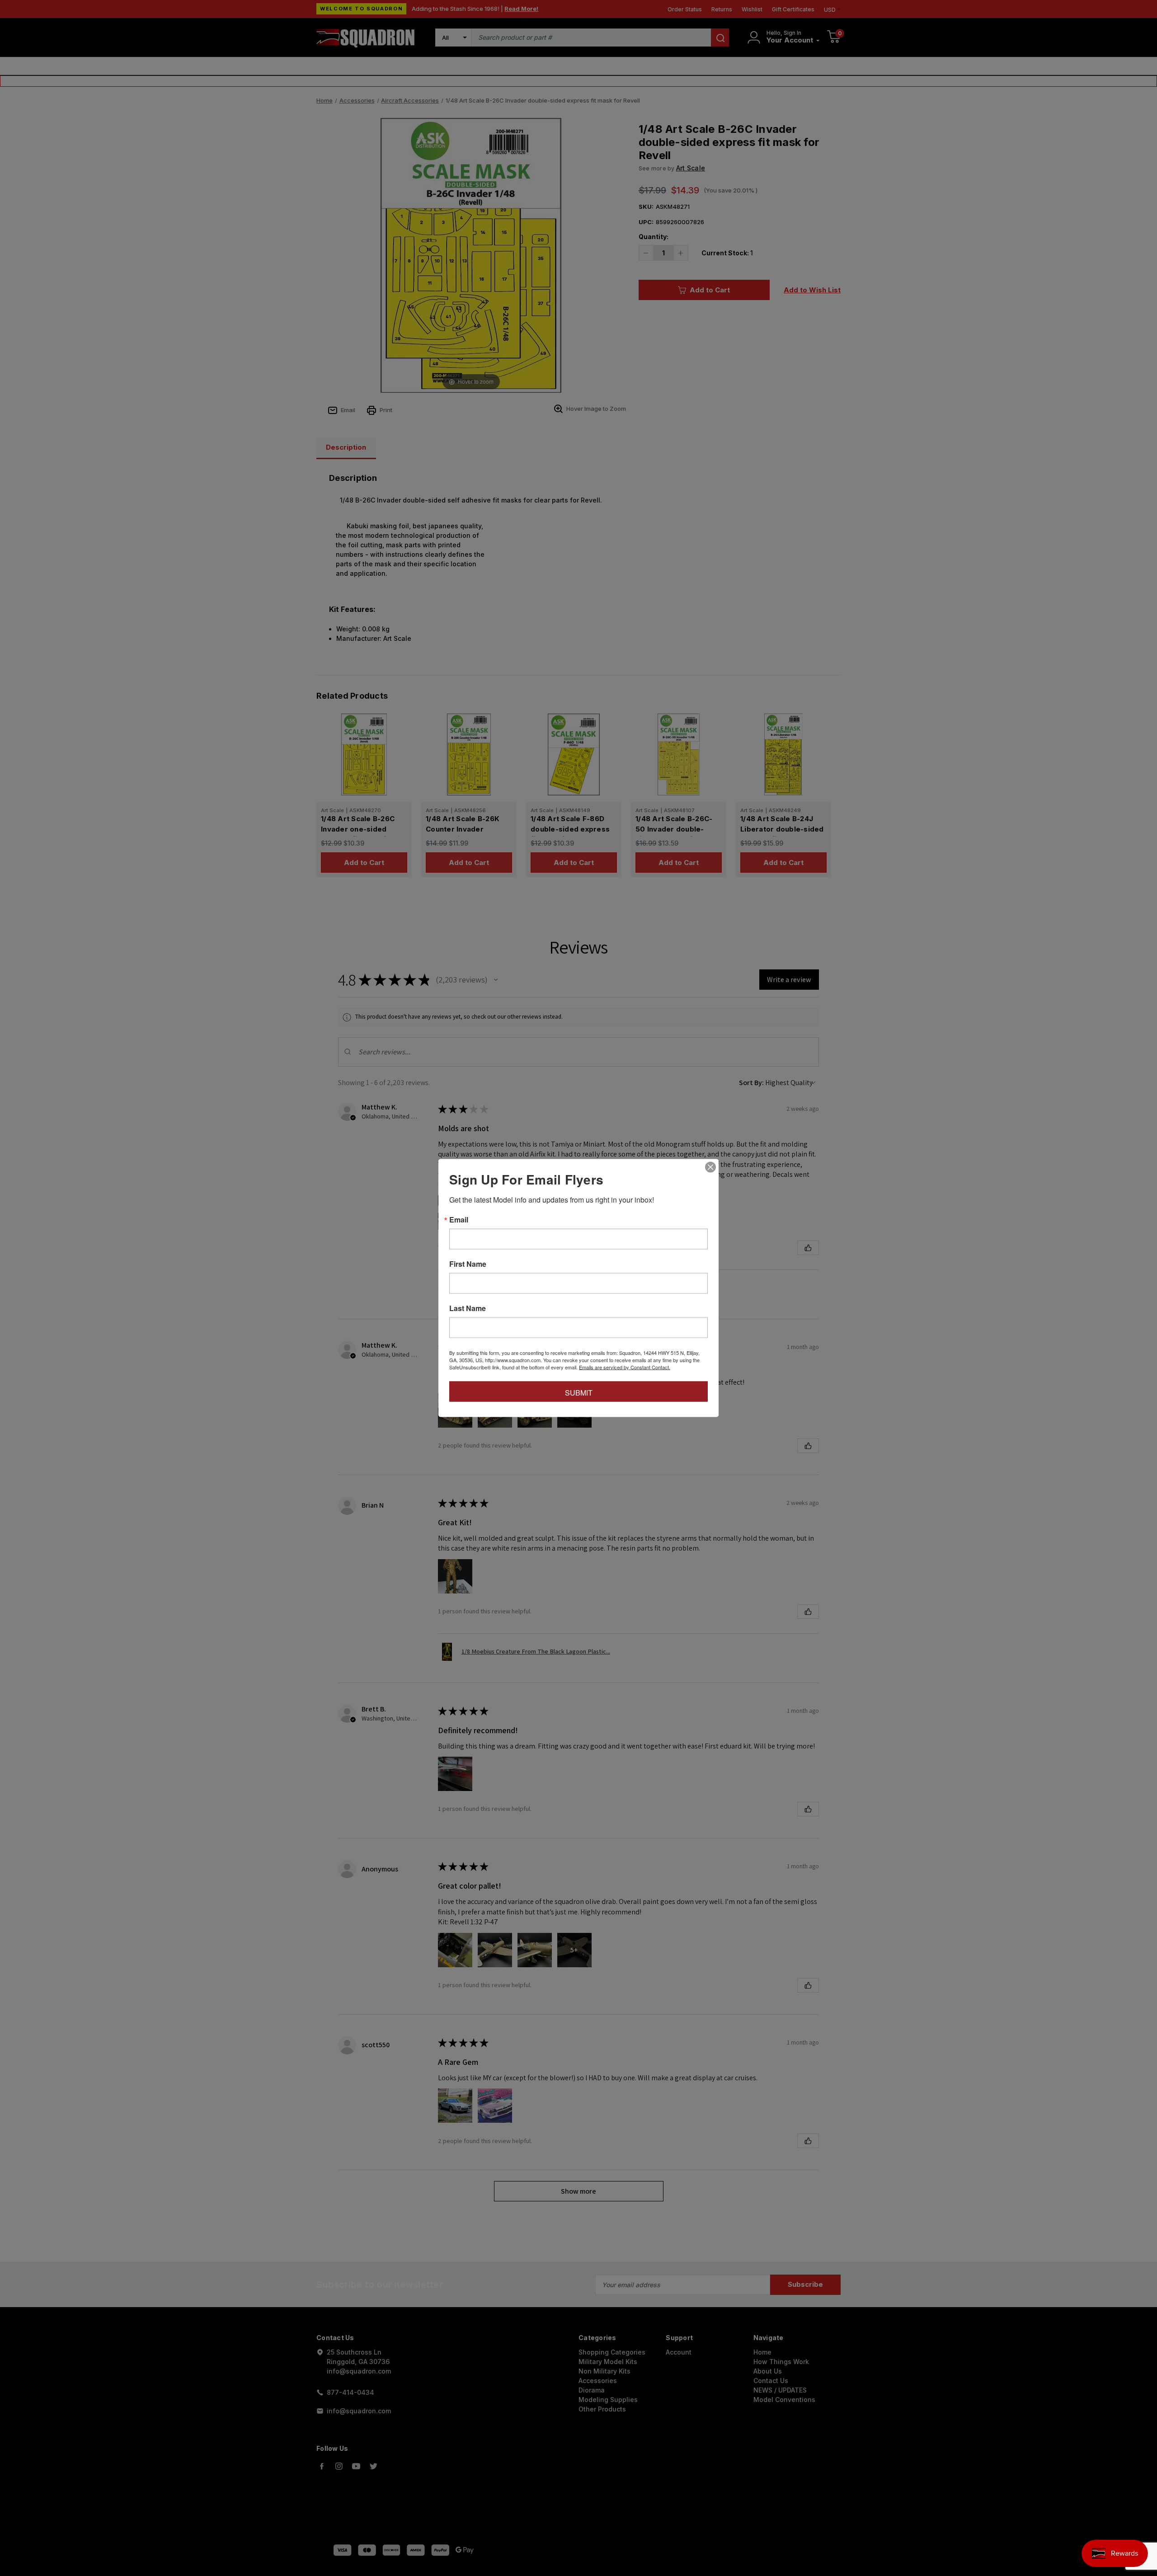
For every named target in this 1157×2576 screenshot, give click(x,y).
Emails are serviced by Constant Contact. (625, 1367)
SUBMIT (579, 1393)
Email (459, 1220)
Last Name (468, 1308)
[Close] (710, 1167)
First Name (468, 1264)
